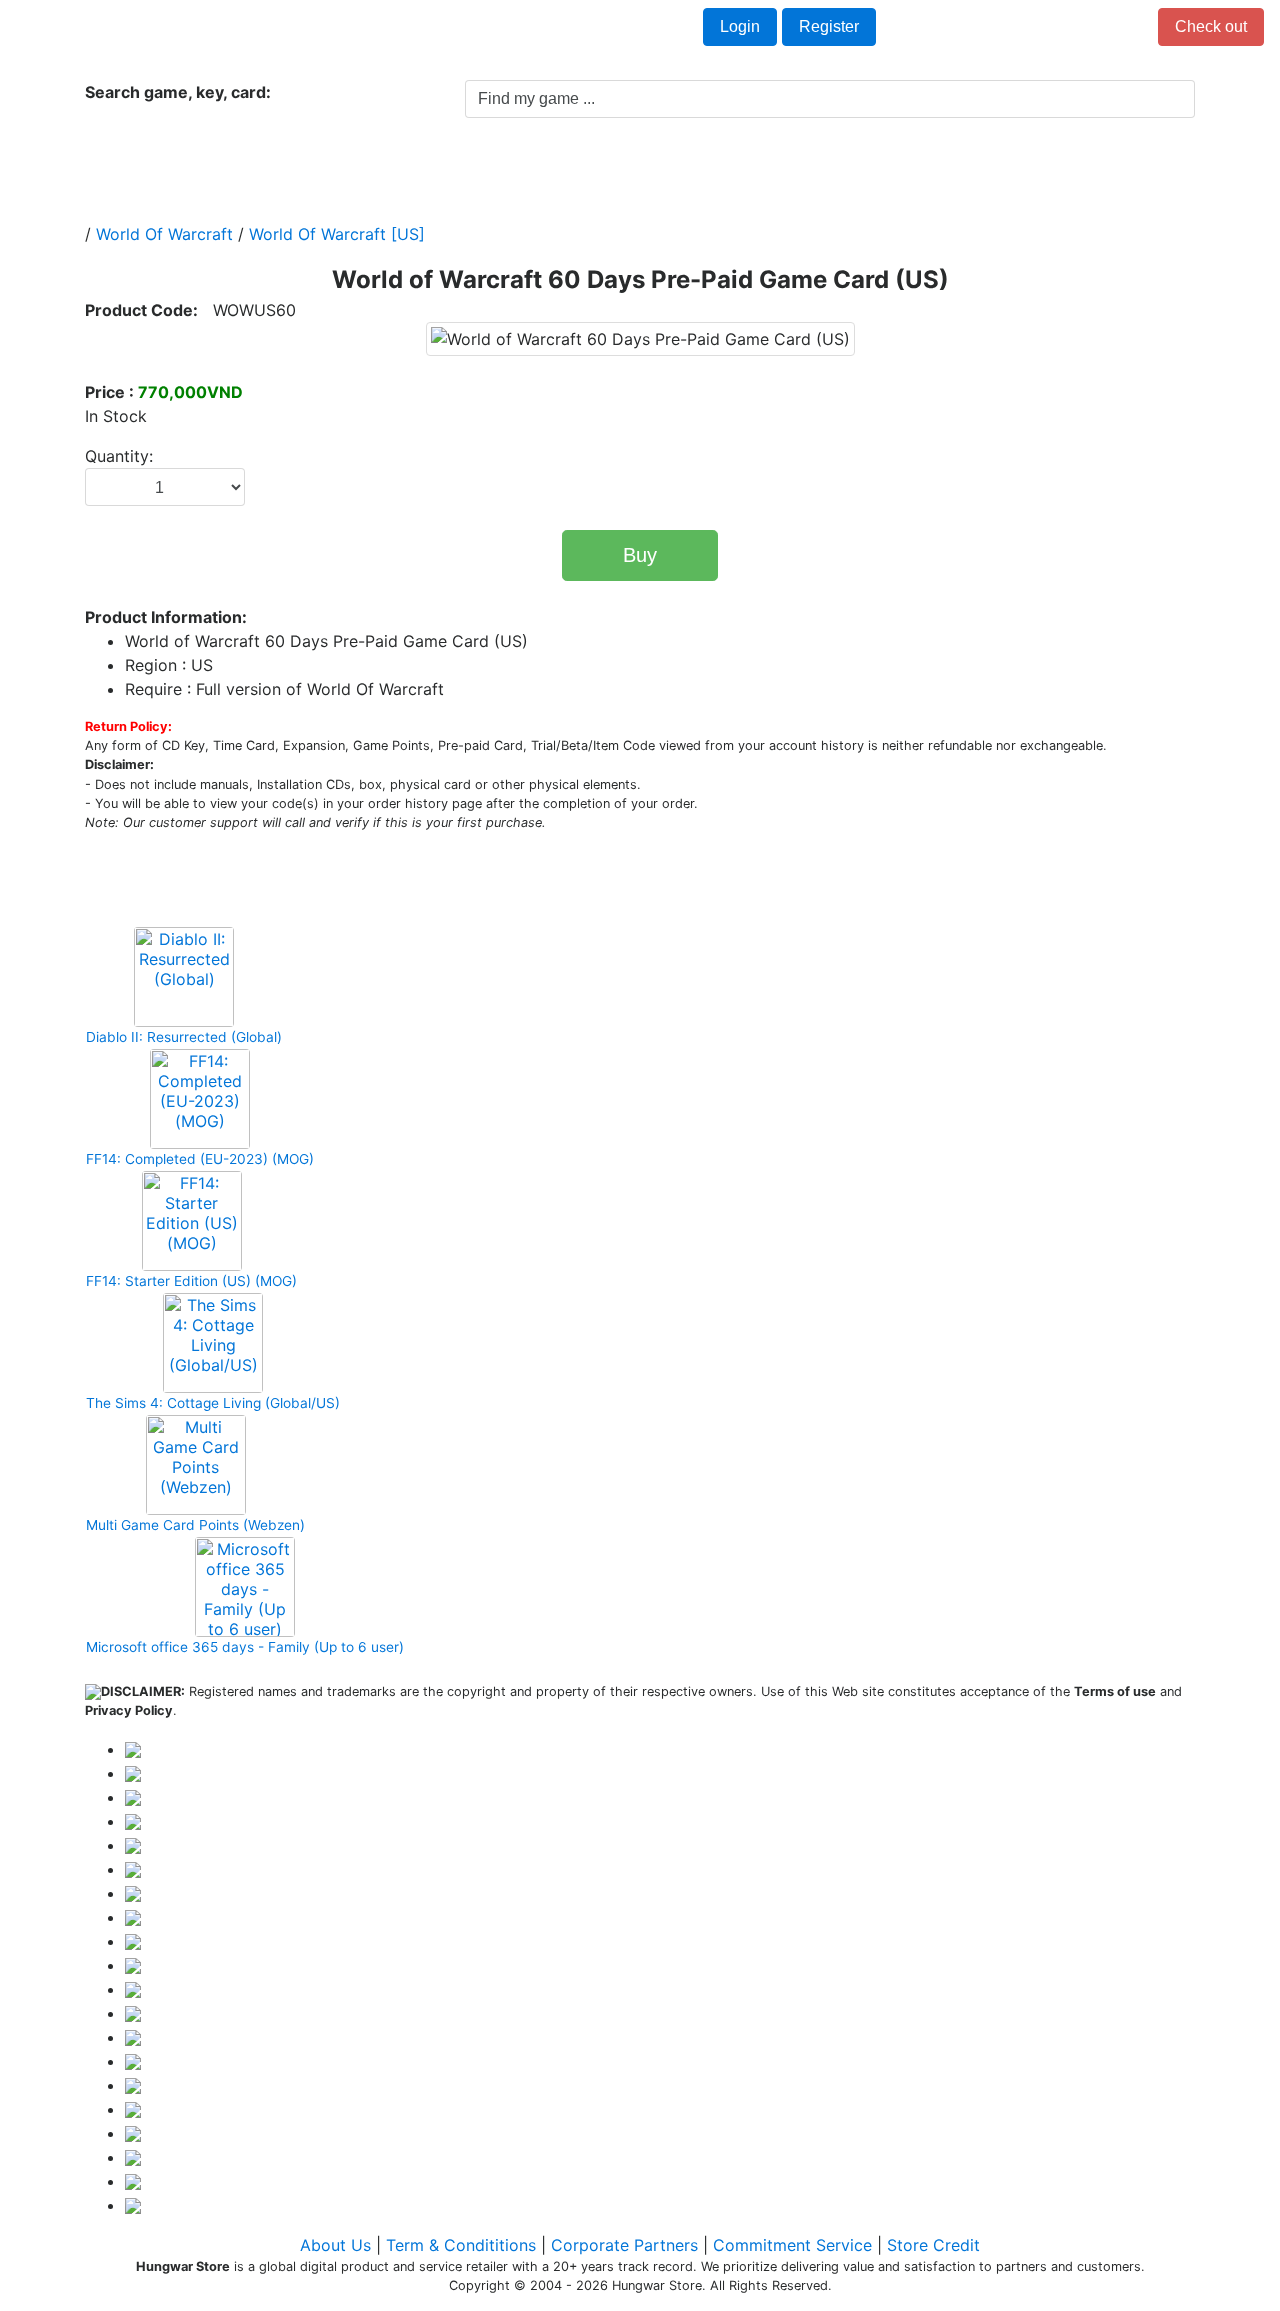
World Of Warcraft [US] (337, 234)
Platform (366, 170)
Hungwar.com (81, 28)
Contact (414, 28)
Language (312, 28)
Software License (753, 170)
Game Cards (607, 170)
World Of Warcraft (164, 234)
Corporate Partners (624, 2245)
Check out (1211, 26)
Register (829, 26)
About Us (335, 2245)
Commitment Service (792, 2245)
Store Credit (933, 2245)
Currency (207, 28)
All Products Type (248, 170)
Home (129, 170)
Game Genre (479, 170)
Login (740, 26)
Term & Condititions (461, 2245)
